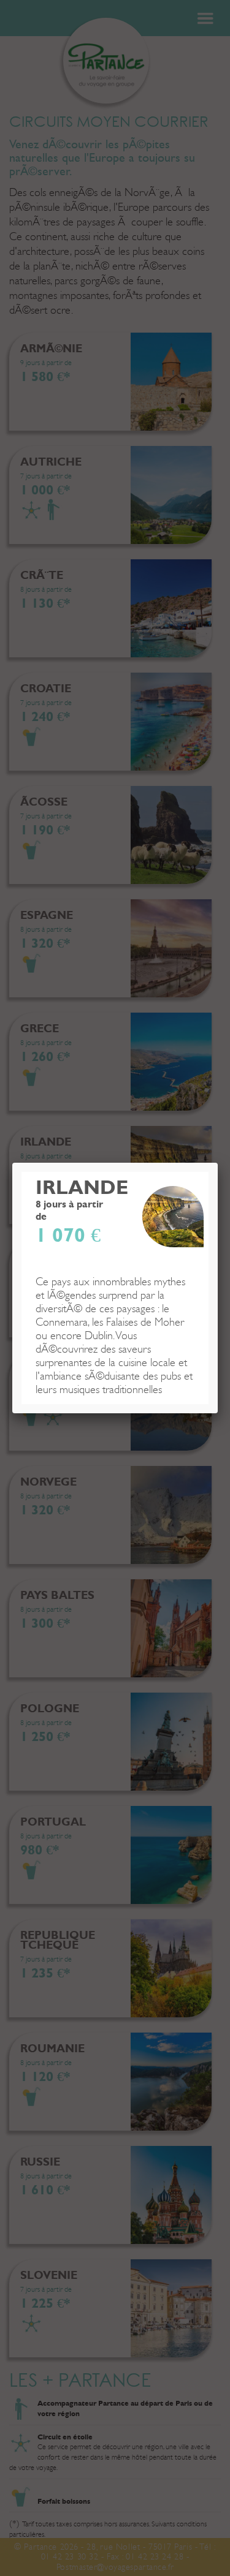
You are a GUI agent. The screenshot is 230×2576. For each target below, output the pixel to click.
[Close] (218, 1163)
